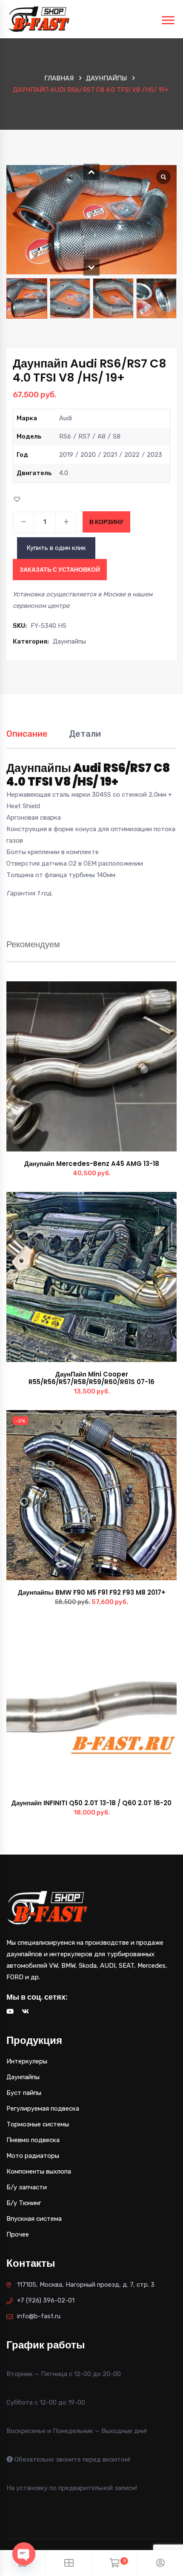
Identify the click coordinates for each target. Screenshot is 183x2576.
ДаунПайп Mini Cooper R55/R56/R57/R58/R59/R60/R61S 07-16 (91, 1378)
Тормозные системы (38, 2124)
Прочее (18, 2234)
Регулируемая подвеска (43, 2109)
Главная (59, 78)
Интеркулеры (27, 2061)
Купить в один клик (56, 548)
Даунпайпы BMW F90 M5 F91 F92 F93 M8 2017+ (92, 1592)
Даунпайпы (106, 78)
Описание (27, 734)
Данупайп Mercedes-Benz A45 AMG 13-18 (92, 1164)
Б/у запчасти (27, 2187)
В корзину (106, 522)
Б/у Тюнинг (24, 2203)
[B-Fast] (39, 19)
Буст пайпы (24, 2093)
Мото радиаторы (33, 2156)
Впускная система (34, 2219)
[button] (91, 172)
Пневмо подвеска (33, 2140)
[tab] (27, 738)
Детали (85, 734)
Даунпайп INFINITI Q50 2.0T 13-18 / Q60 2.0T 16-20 (91, 1803)
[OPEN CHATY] (24, 2554)
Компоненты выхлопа (39, 2171)
